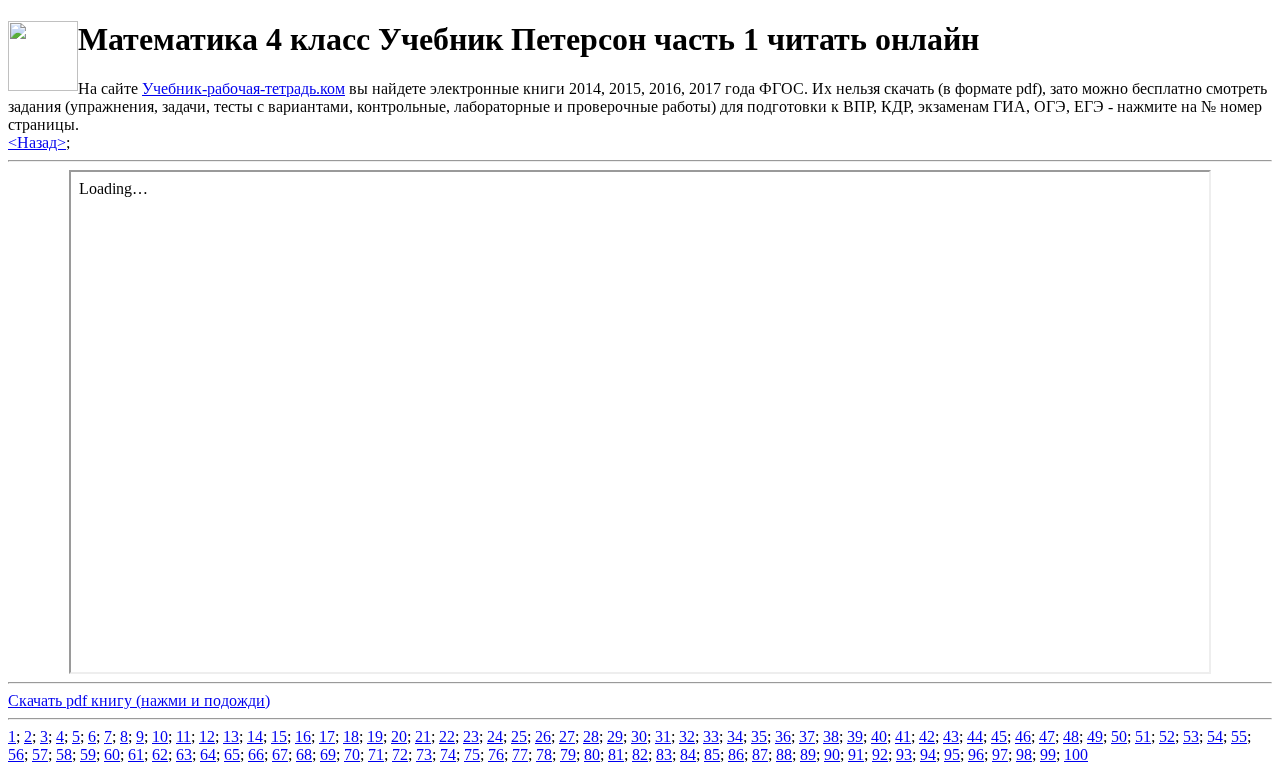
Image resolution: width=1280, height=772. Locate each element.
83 (664, 754)
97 (1000, 754)
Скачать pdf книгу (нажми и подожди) (139, 700)
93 (904, 754)
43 (951, 736)
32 (687, 736)
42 (927, 736)
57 (40, 754)
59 (88, 754)
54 (1215, 736)
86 (736, 754)
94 (928, 754)
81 (616, 754)
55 (1239, 736)
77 (520, 754)
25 (519, 736)
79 (568, 754)
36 (783, 736)
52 (1167, 736)
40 (879, 736)
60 (112, 754)
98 (1024, 754)
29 (615, 736)
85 (712, 754)
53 (1191, 736)
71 (376, 754)
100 (1076, 754)
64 (208, 754)
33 (711, 736)
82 (640, 754)
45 (999, 736)
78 (544, 754)
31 (663, 736)
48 (1071, 736)
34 (735, 736)
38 (831, 736)
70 (352, 754)
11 (183, 736)
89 (808, 754)
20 (399, 736)
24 (495, 736)
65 (232, 754)
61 (136, 754)
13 (231, 736)
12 (207, 736)
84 (688, 754)
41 (903, 736)
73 (424, 754)
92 (880, 754)
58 (64, 754)
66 (256, 754)
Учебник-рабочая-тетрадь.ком (243, 88)
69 (328, 754)
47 (1047, 736)
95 (952, 754)
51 (1143, 736)
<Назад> (37, 142)
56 (16, 754)
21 (423, 736)
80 (592, 754)
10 (160, 736)
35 (759, 736)
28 (591, 736)
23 (471, 736)
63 (184, 754)
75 (472, 754)
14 (255, 736)
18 (351, 736)
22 (447, 736)
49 (1095, 736)
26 (543, 736)
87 (760, 754)
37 (807, 736)
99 (1048, 754)
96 (976, 754)
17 (327, 736)
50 (1119, 736)
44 (975, 736)
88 (784, 754)
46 (1023, 736)
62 (160, 754)
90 (832, 754)
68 (304, 754)
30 (639, 736)
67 (280, 754)
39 (855, 736)
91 (856, 754)
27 (567, 736)
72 (400, 754)
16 (303, 736)
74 (448, 754)
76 (496, 754)
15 (279, 736)
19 (375, 736)
